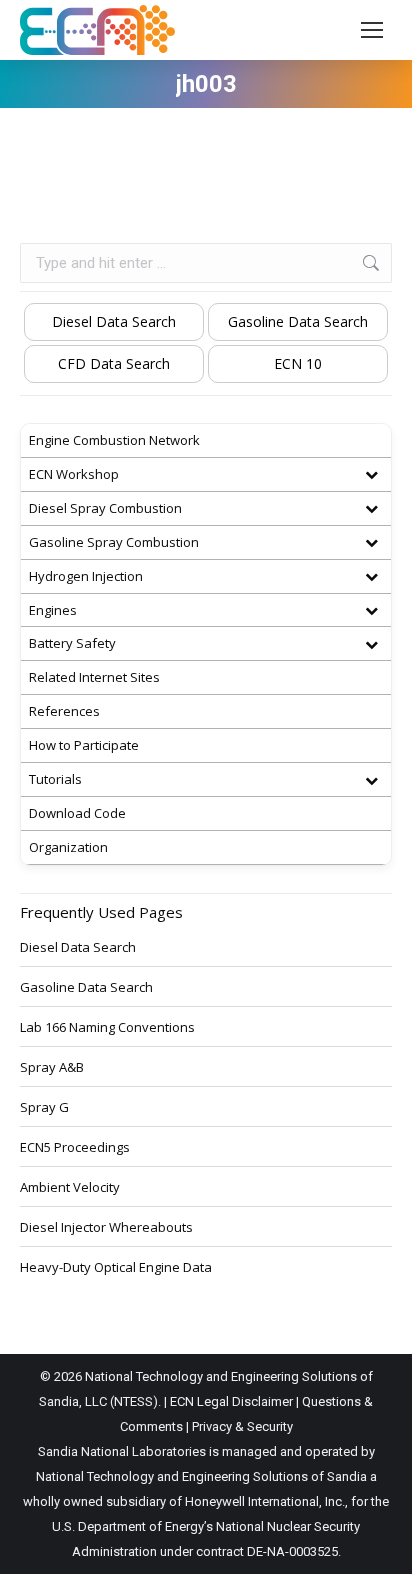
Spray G (44, 1107)
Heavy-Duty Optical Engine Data (116, 1267)
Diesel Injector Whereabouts (106, 1227)
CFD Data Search (114, 363)
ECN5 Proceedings (75, 1147)
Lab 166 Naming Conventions (107, 1027)
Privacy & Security (242, 1426)
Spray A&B (52, 1067)
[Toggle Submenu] (371, 474)
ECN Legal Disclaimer (231, 1401)
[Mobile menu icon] (372, 30)
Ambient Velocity (70, 1187)
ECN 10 (298, 363)
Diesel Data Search (114, 321)
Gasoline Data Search (298, 321)
